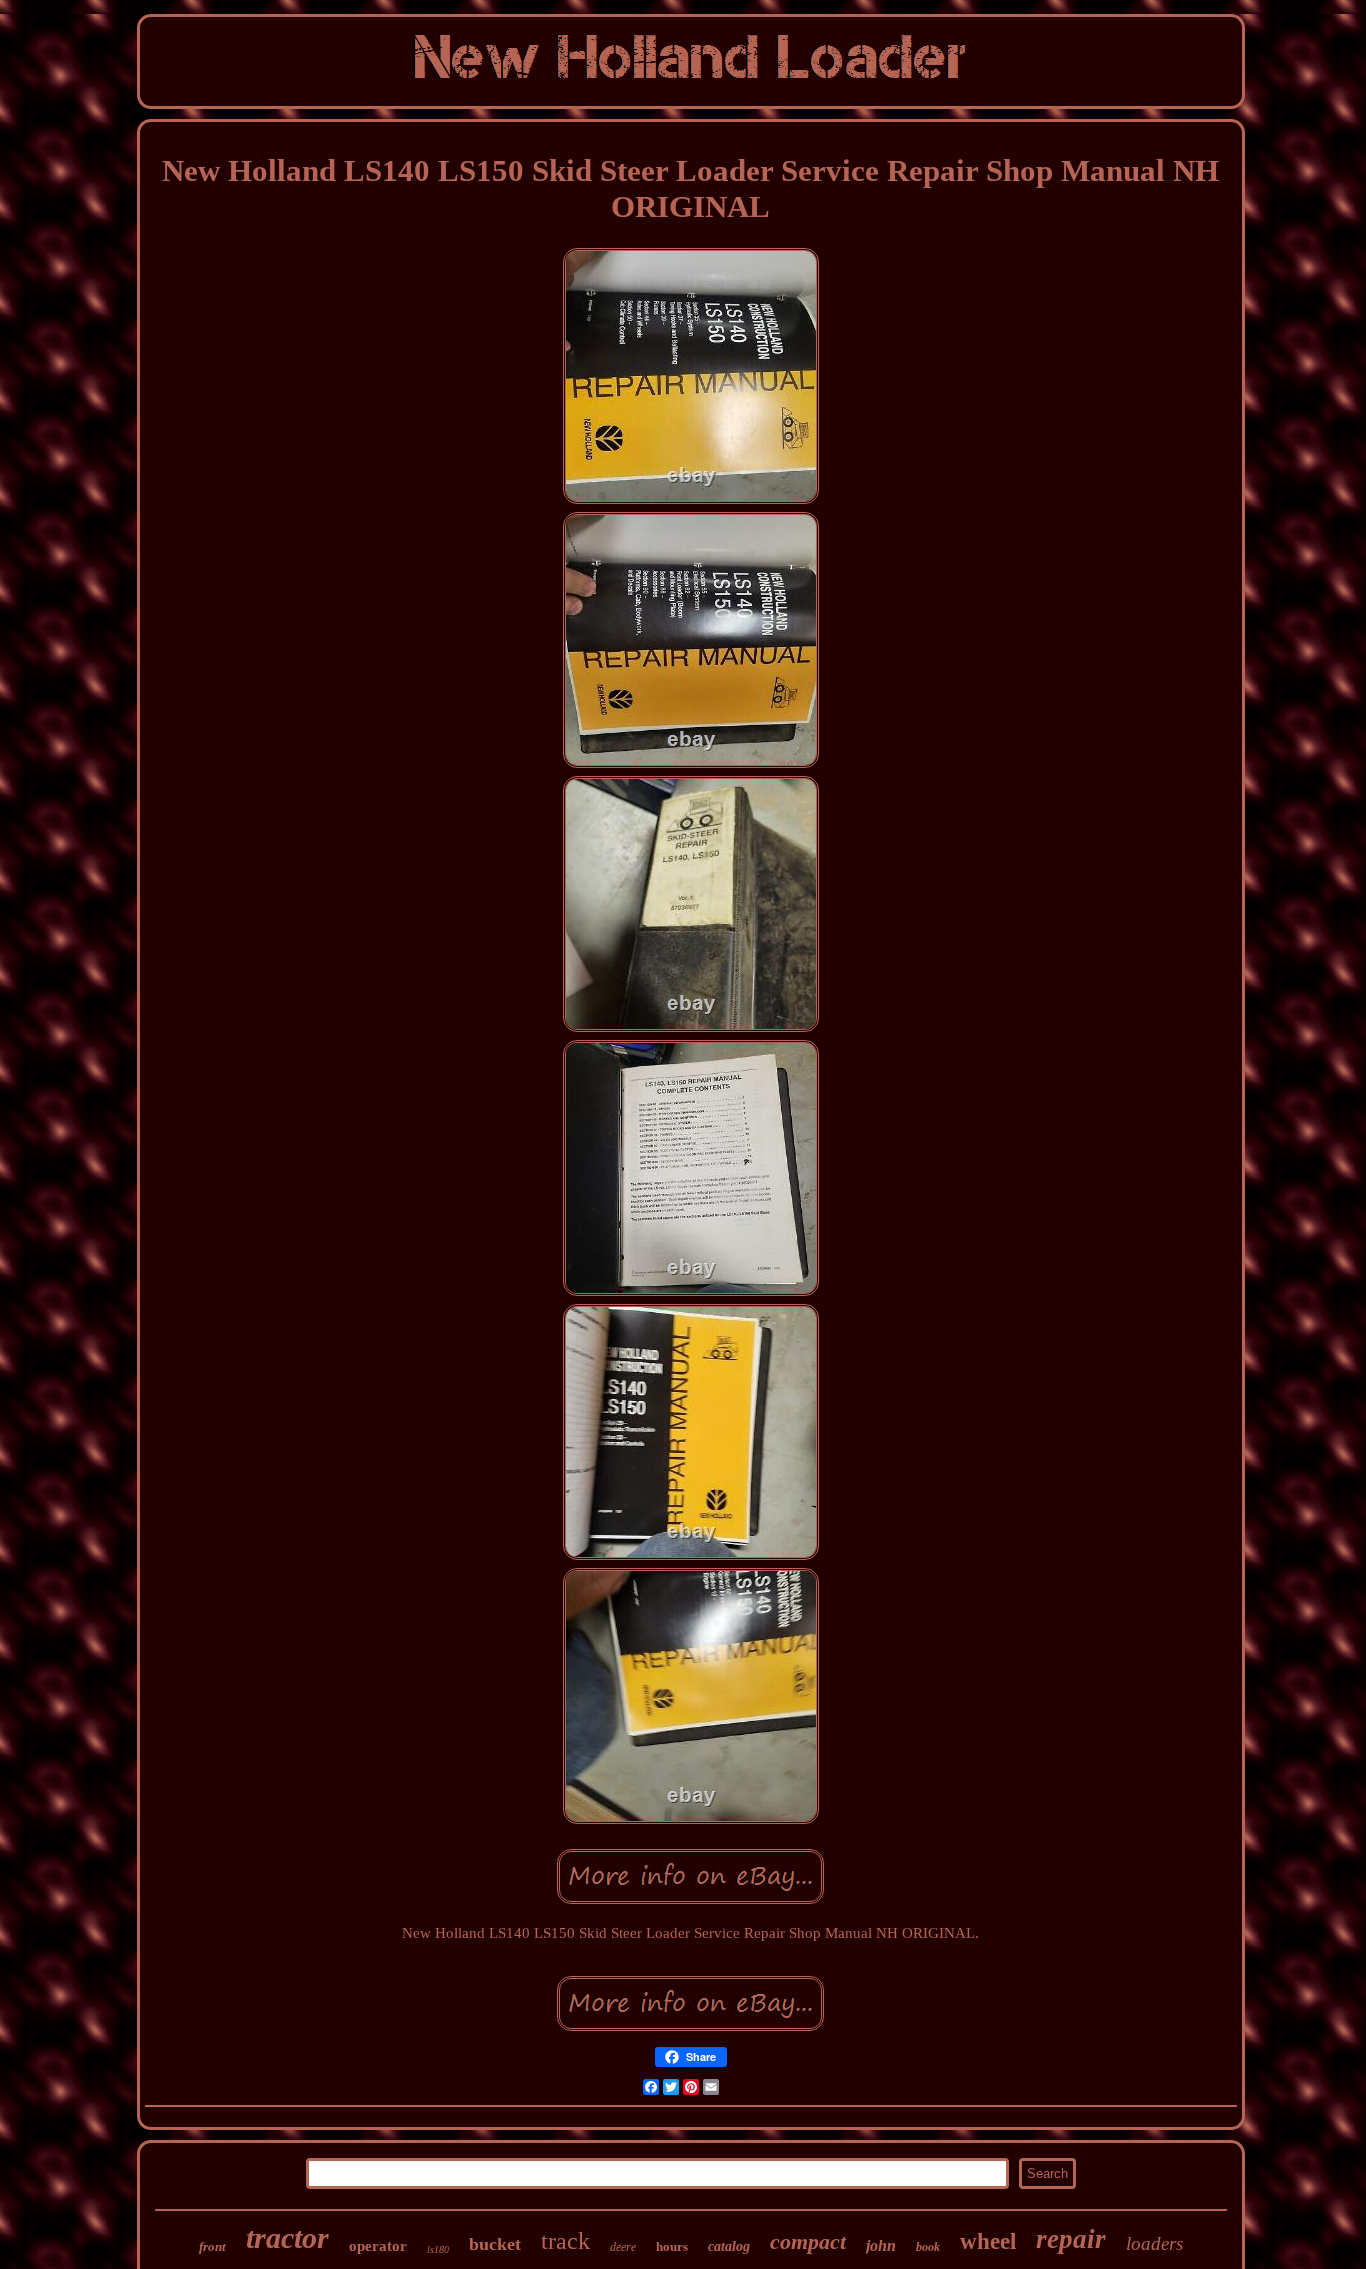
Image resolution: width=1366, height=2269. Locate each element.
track (565, 2241)
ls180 (438, 2249)
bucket (495, 2244)
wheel (988, 2241)
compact (808, 2241)
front (212, 2246)
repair (1071, 2239)
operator (378, 2246)
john (881, 2245)
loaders (1154, 2243)
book (928, 2247)
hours (672, 2246)
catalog (729, 2246)
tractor (287, 2237)
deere (623, 2247)
